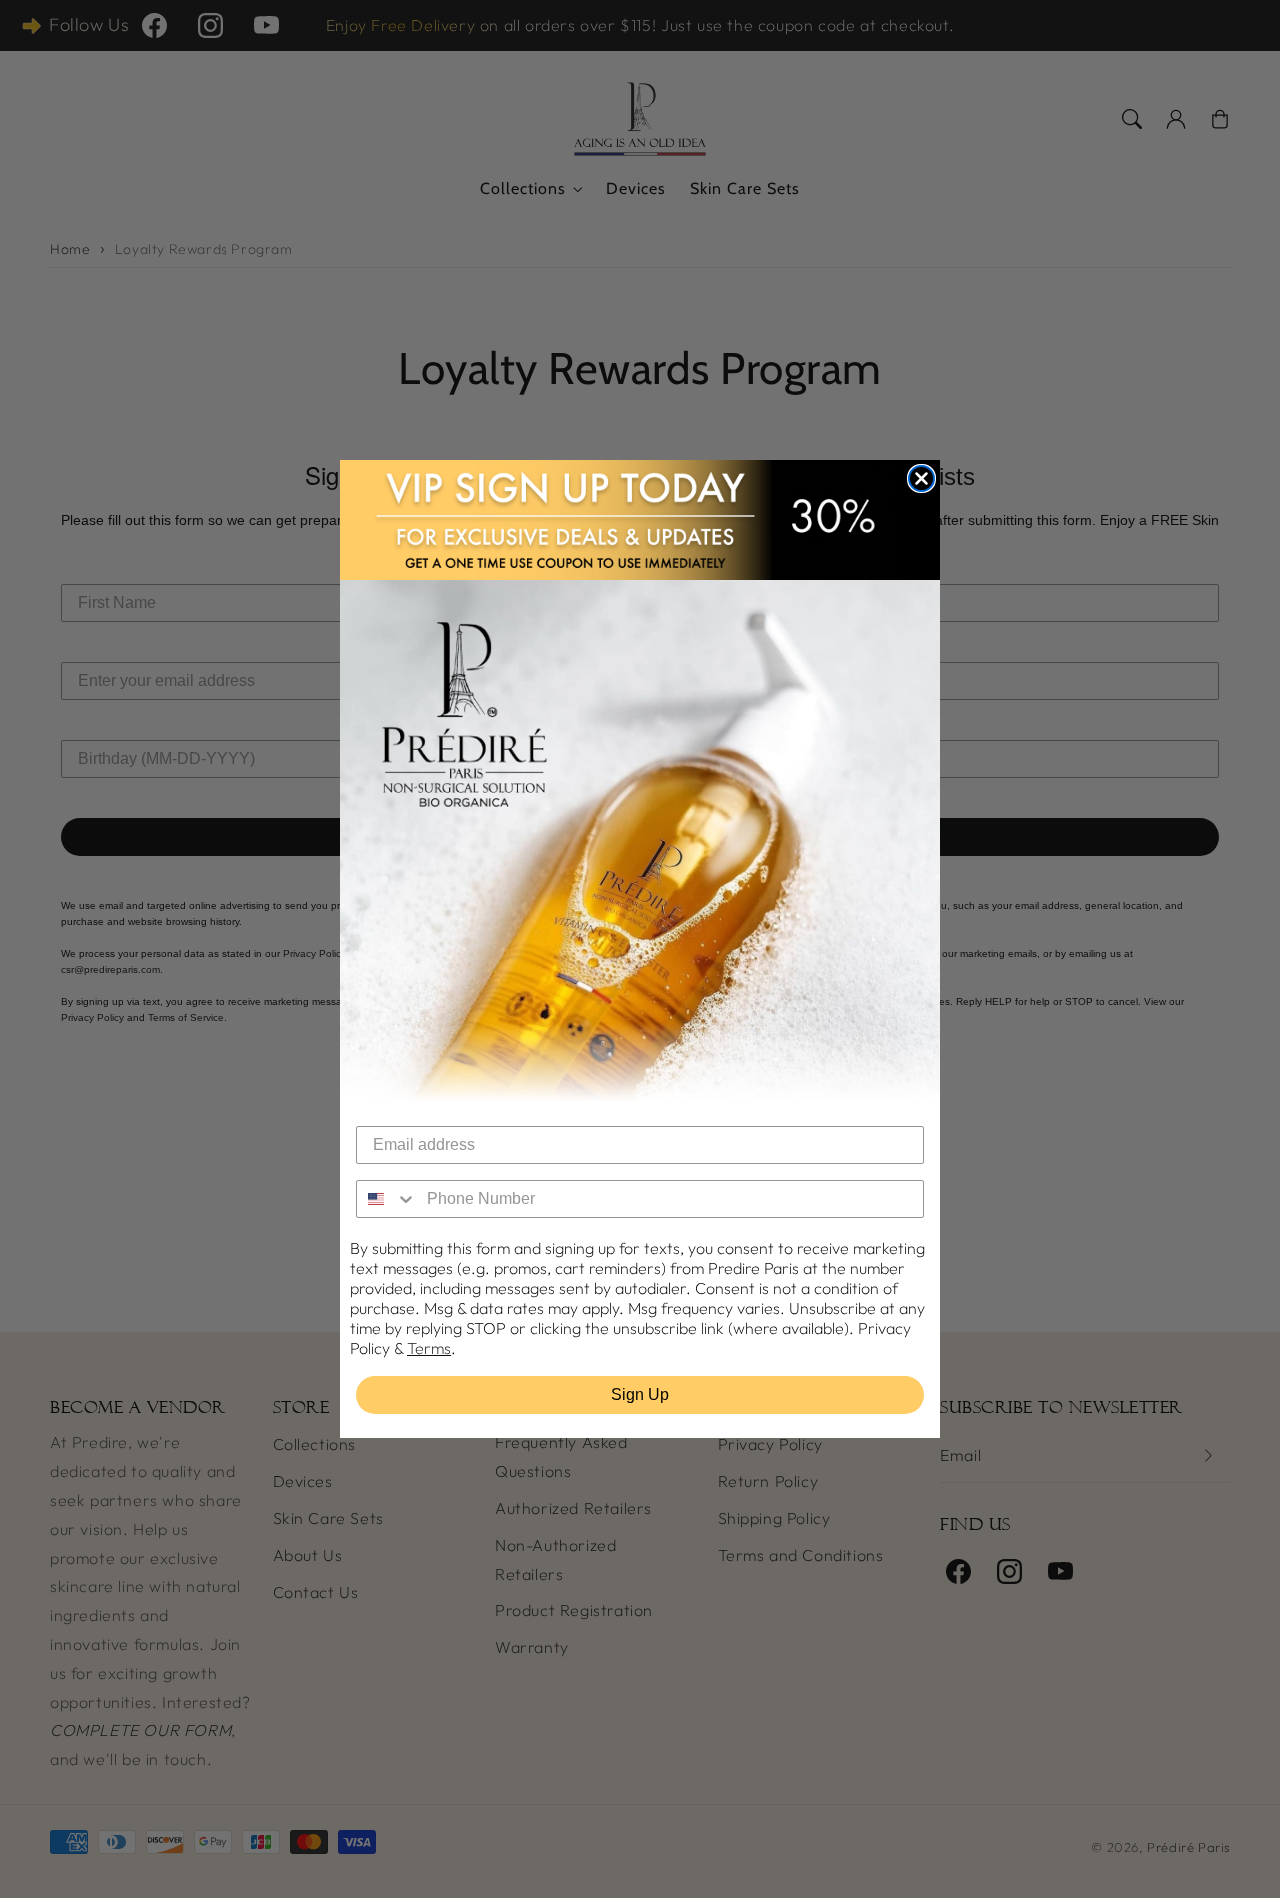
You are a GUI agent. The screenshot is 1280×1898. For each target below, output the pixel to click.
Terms (429, 1348)
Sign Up (640, 1394)
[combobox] (387, 1199)
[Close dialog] (921, 478)
